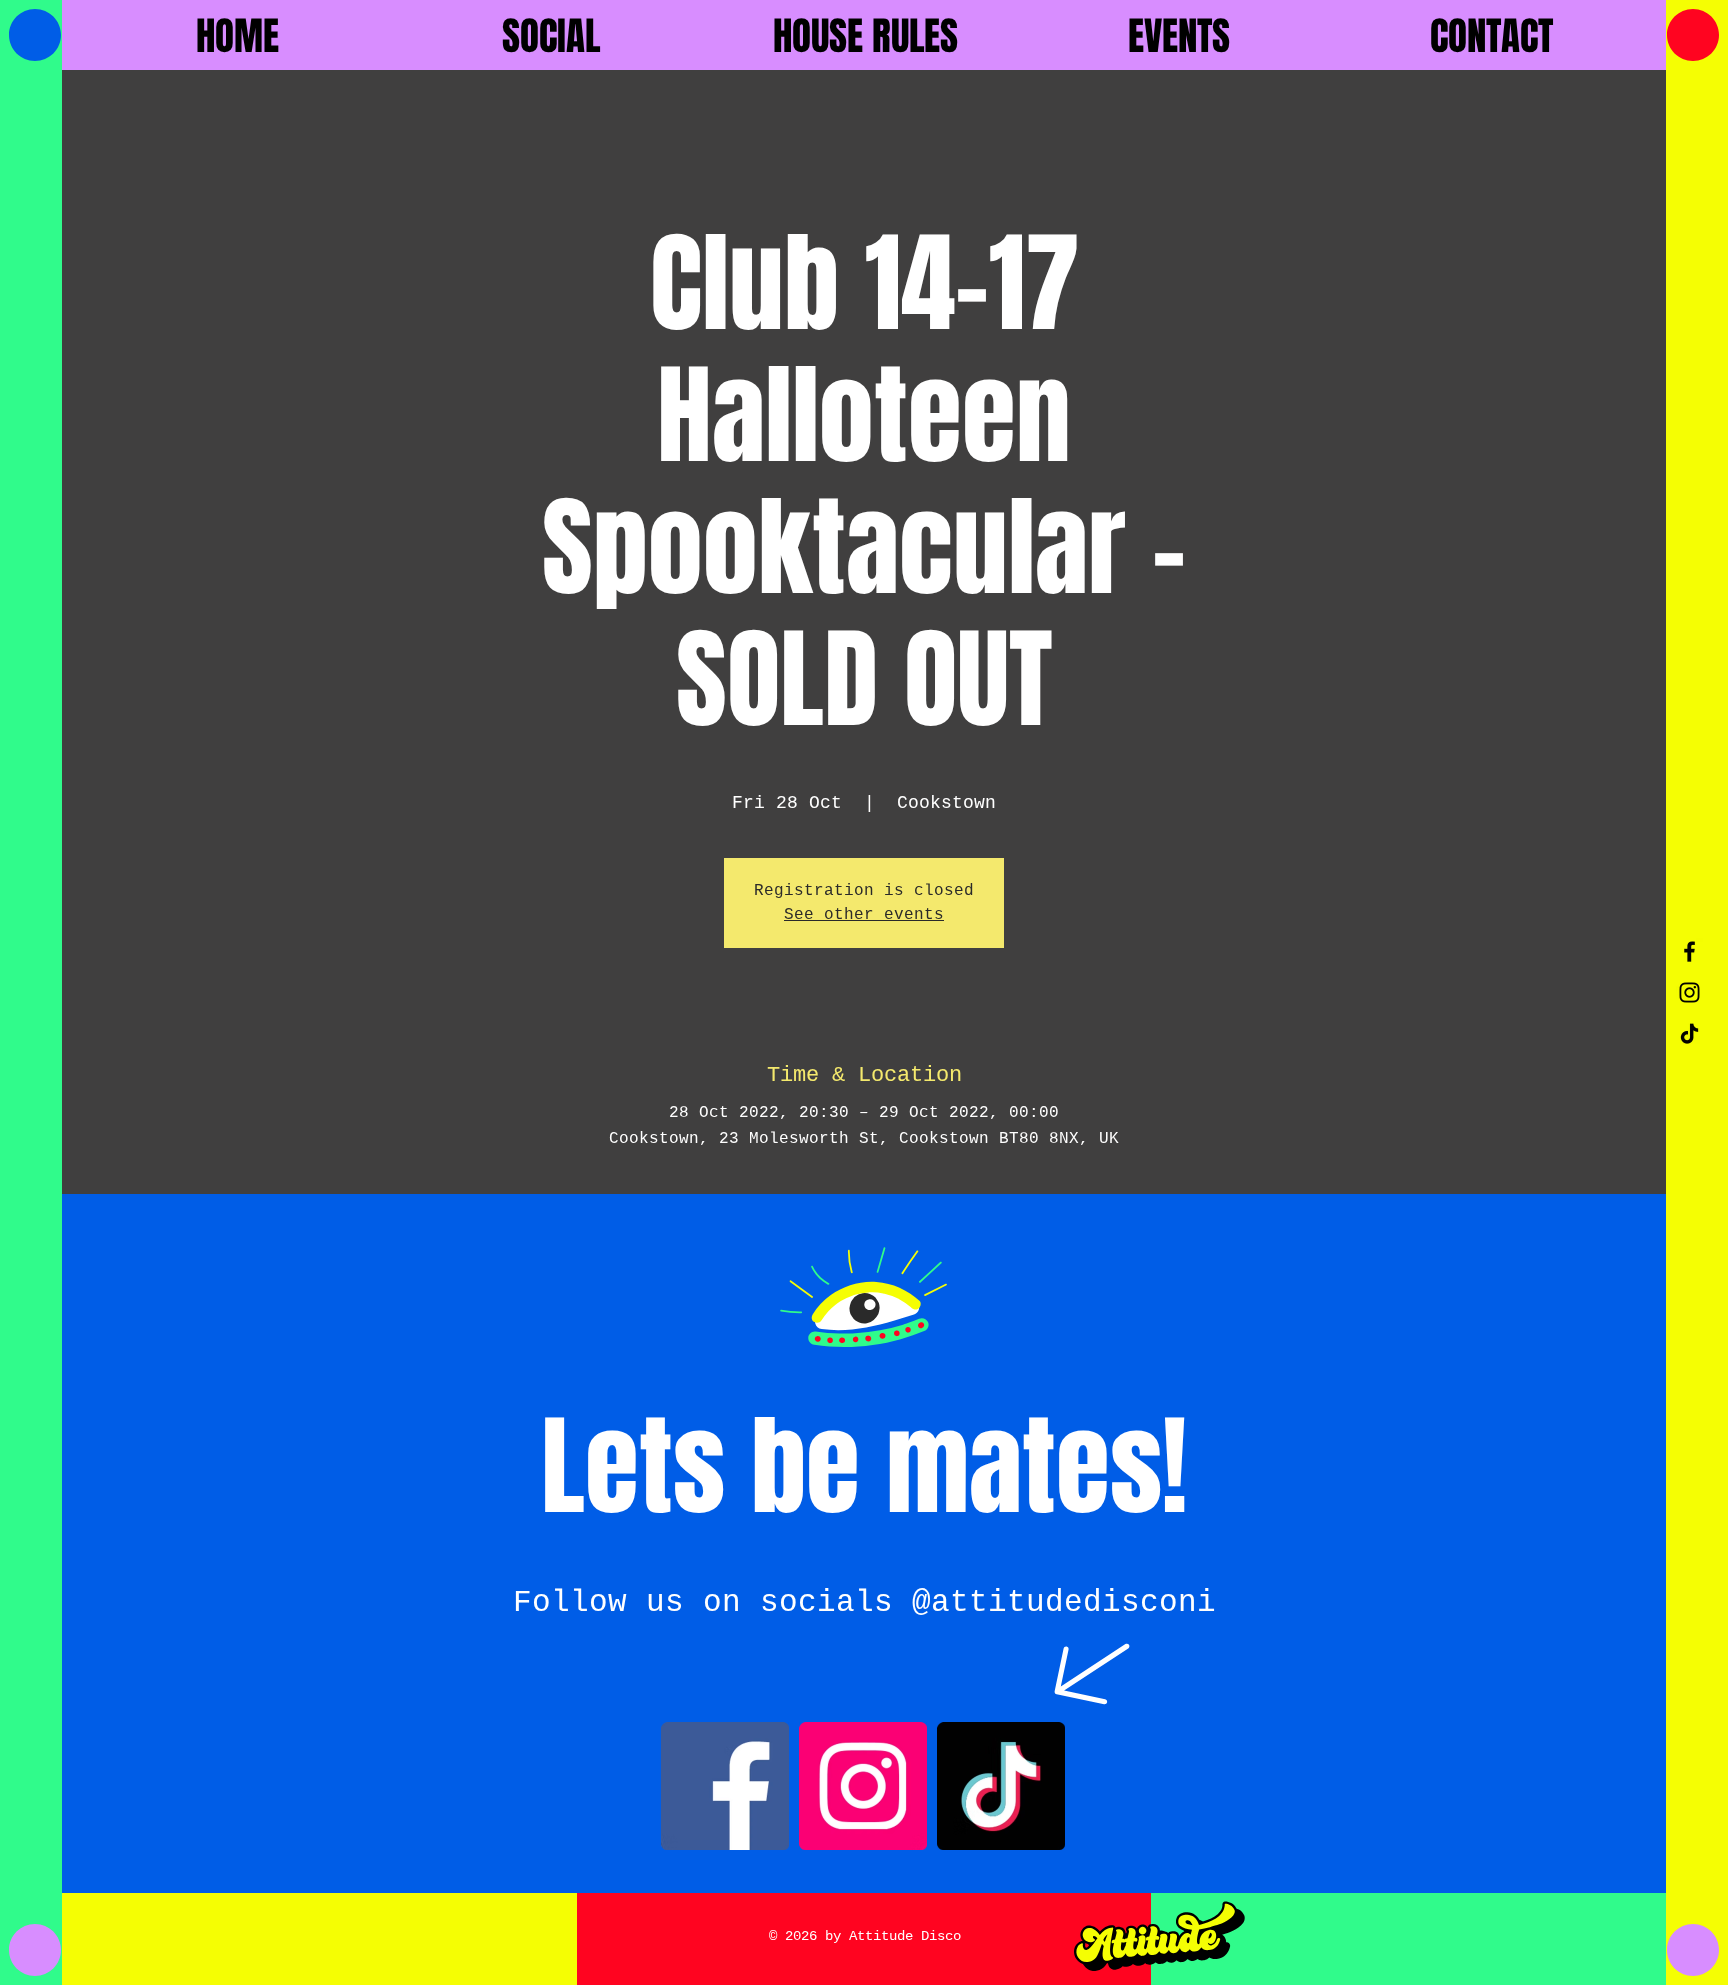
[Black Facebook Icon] (1689, 951)
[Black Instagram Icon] (1689, 992)
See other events (864, 915)
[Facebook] (725, 1786)
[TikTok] (1689, 1033)
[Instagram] (863, 1786)
